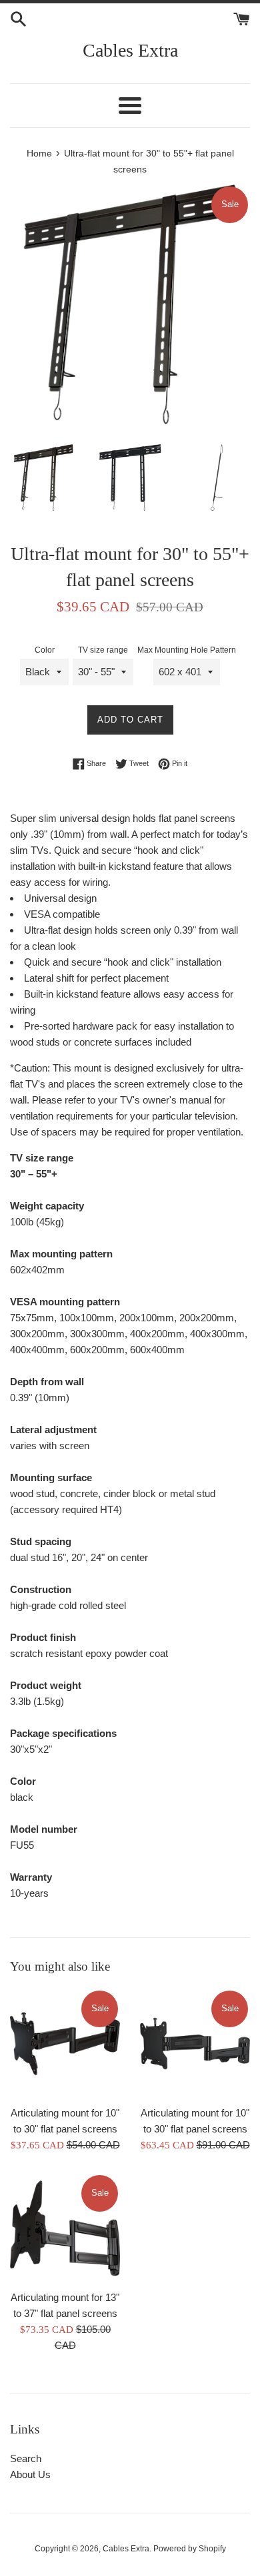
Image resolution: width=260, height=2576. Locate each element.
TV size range (103, 650)
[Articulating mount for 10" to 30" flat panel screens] (65, 2044)
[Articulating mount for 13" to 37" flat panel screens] (65, 2228)
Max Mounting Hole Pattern (187, 650)
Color (45, 650)
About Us (30, 2474)
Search (26, 2458)
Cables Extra (130, 50)
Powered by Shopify (190, 2549)
